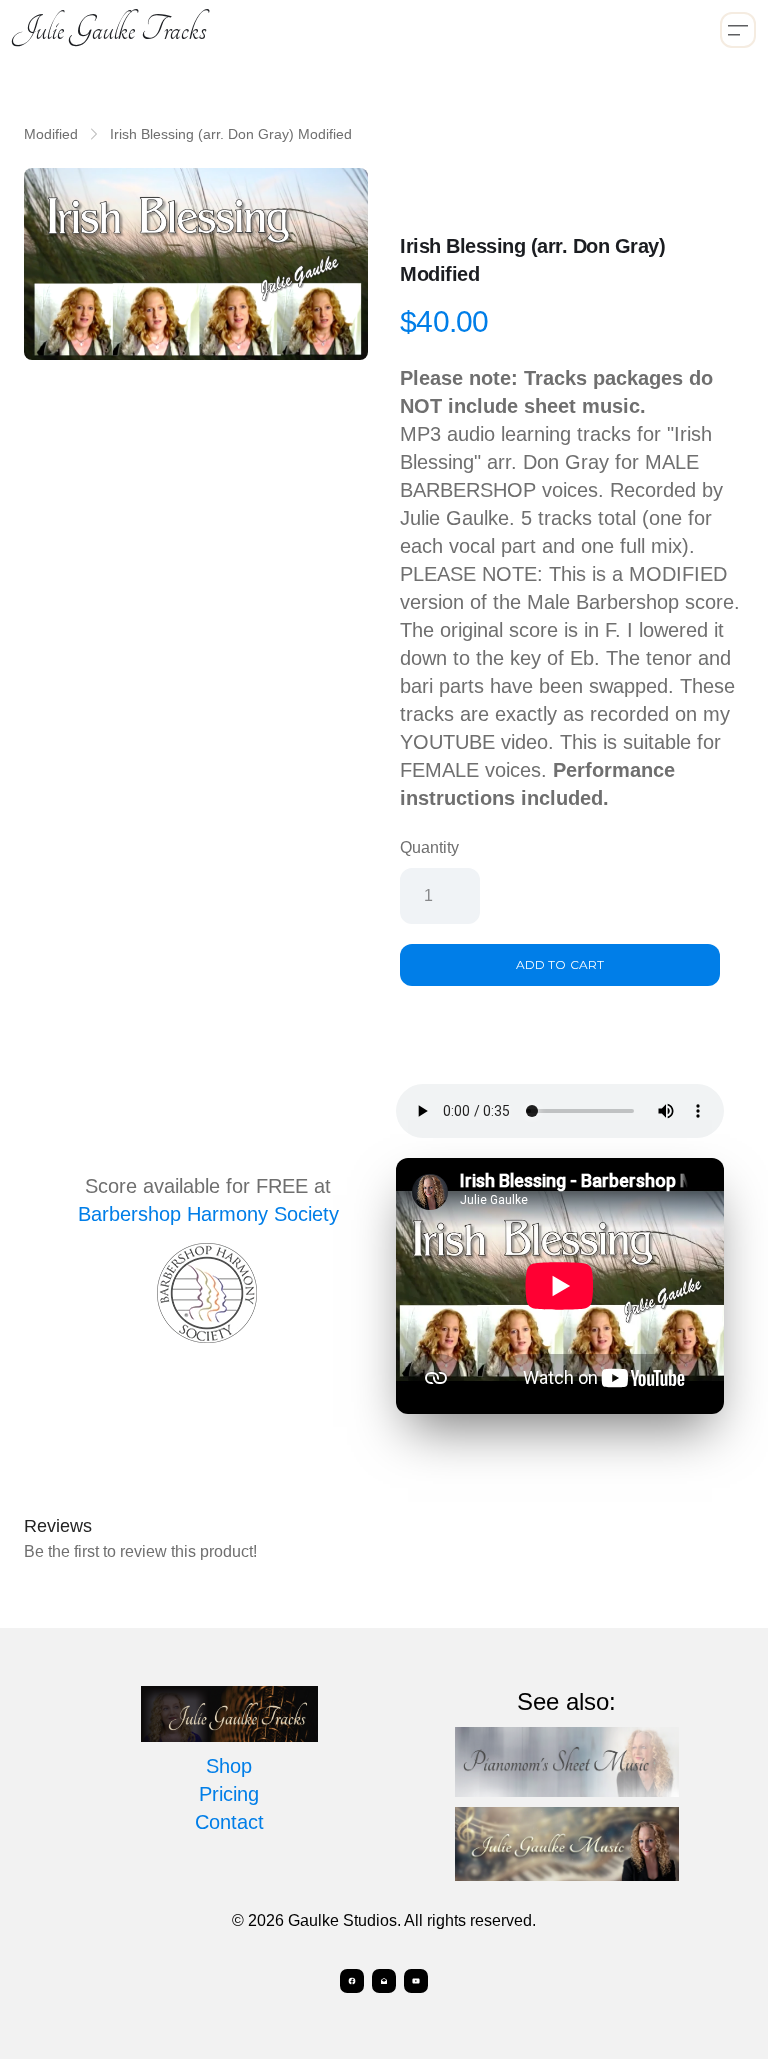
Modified (51, 134)
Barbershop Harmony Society (208, 1214)
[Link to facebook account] (352, 1981)
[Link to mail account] (384, 1981)
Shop (229, 1766)
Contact (229, 1822)
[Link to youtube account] (416, 1981)
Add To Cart (559, 964)
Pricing (229, 1794)
